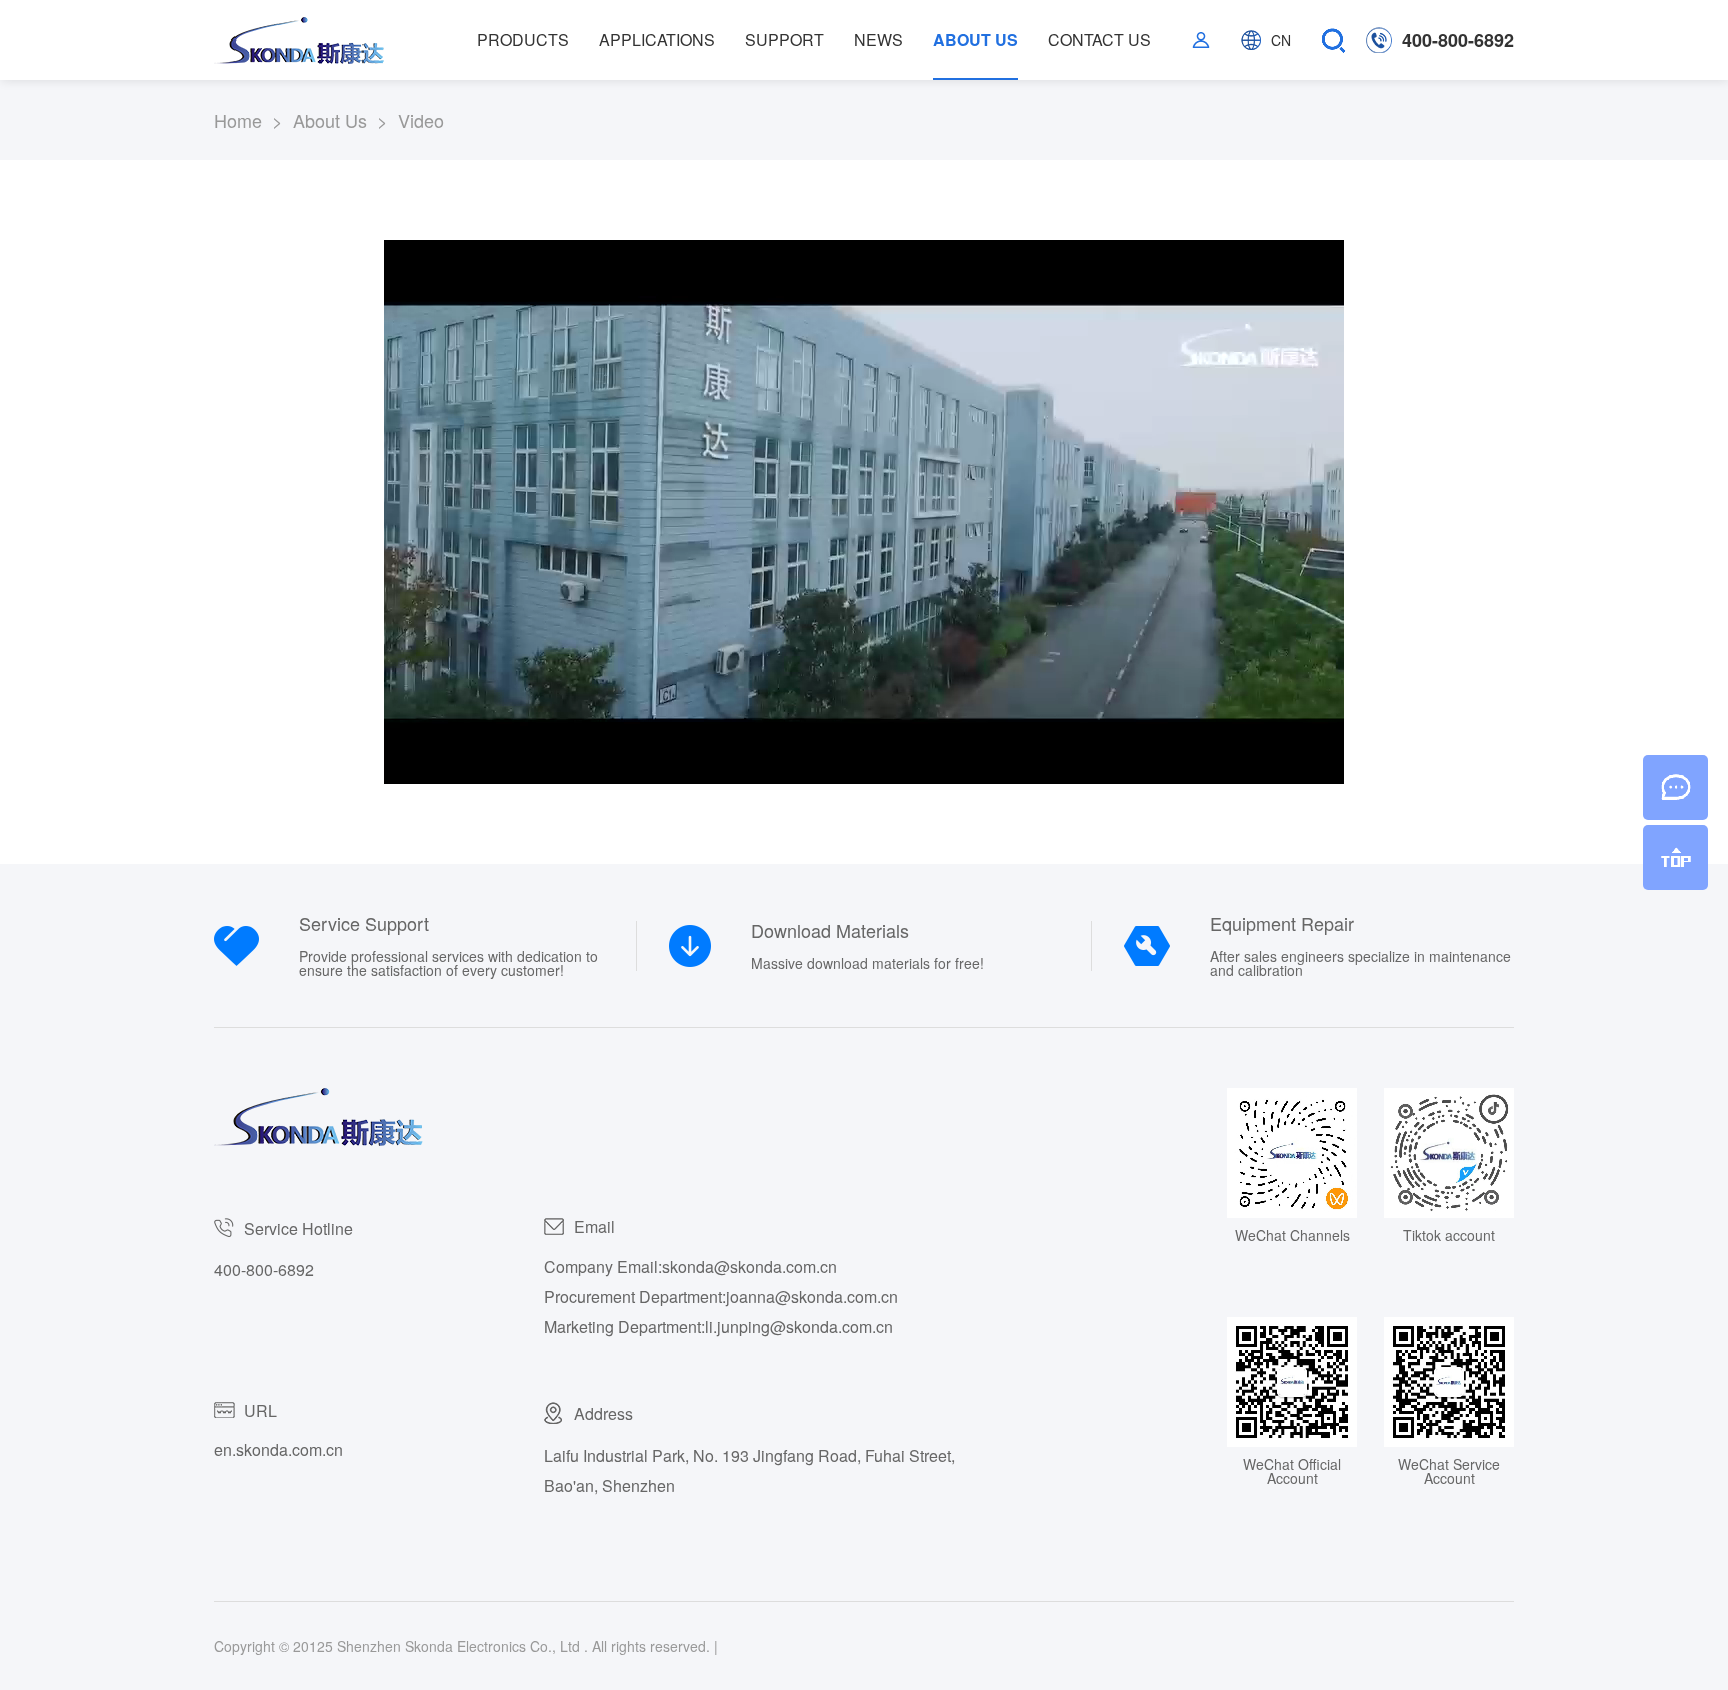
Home (253, 120)
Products (523, 39)
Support (784, 39)
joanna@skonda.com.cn (812, 1296)
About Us (975, 39)
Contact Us (1099, 39)
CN (1281, 40)
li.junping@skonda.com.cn (799, 1326)
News (878, 39)
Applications (657, 39)
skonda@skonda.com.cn (749, 1266)
